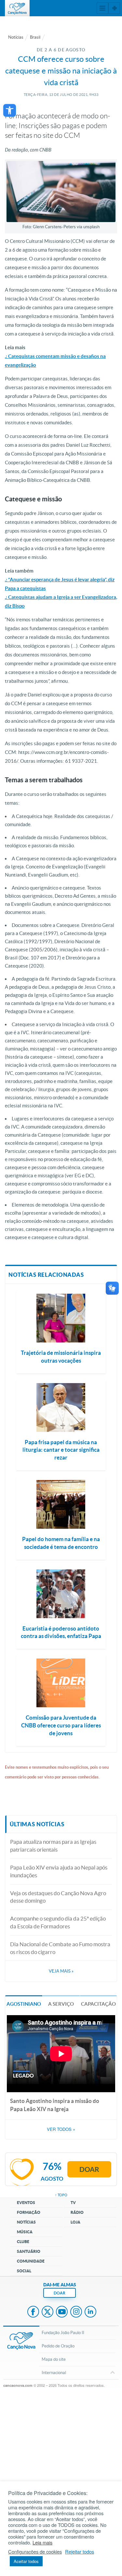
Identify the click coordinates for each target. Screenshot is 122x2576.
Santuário (29, 2251)
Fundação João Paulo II (63, 2333)
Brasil (35, 37)
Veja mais (61, 1971)
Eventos (26, 2203)
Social (24, 2271)
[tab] (24, 2004)
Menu (102, 8)
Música (25, 2232)
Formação (29, 2212)
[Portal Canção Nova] (17, 8)
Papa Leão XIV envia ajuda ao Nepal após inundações (59, 1871)
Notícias (16, 37)
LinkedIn (90, 2312)
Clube (23, 2242)
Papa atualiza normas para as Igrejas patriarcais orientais (53, 1846)
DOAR (60, 2293)
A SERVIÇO (61, 2004)
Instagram (76, 2312)
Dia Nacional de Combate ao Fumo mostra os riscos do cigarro (60, 1948)
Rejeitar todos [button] (80, 2552)
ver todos (61, 2129)
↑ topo (61, 2195)
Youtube (62, 2312)
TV (73, 2203)
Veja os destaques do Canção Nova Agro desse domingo (58, 1897)
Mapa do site (54, 2359)
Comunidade (31, 2261)
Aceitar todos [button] (26, 2561)
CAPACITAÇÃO (98, 2004)
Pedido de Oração (58, 2346)
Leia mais (42, 2543)
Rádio (77, 2212)
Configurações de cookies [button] (35, 2552)
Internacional (54, 2373)
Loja (75, 2222)
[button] (10, 110)
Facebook (33, 2312)
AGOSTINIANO (24, 2004)
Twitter (47, 2312)
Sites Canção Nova (114, 8)
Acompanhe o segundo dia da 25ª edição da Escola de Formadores (58, 1922)
